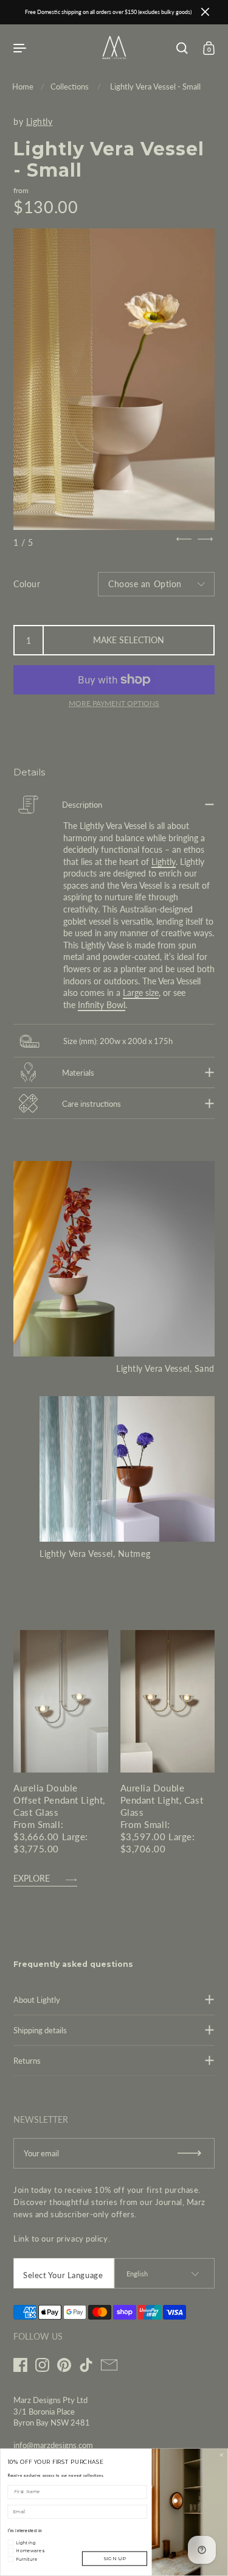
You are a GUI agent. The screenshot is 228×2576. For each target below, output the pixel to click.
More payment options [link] (114, 703)
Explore (32, 1879)
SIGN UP (115, 2559)
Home (23, 86)
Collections (70, 86)
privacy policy (82, 2239)
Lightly (40, 122)
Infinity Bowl (102, 1005)
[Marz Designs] (114, 55)
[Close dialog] (221, 2455)
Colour (27, 584)
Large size (141, 993)
